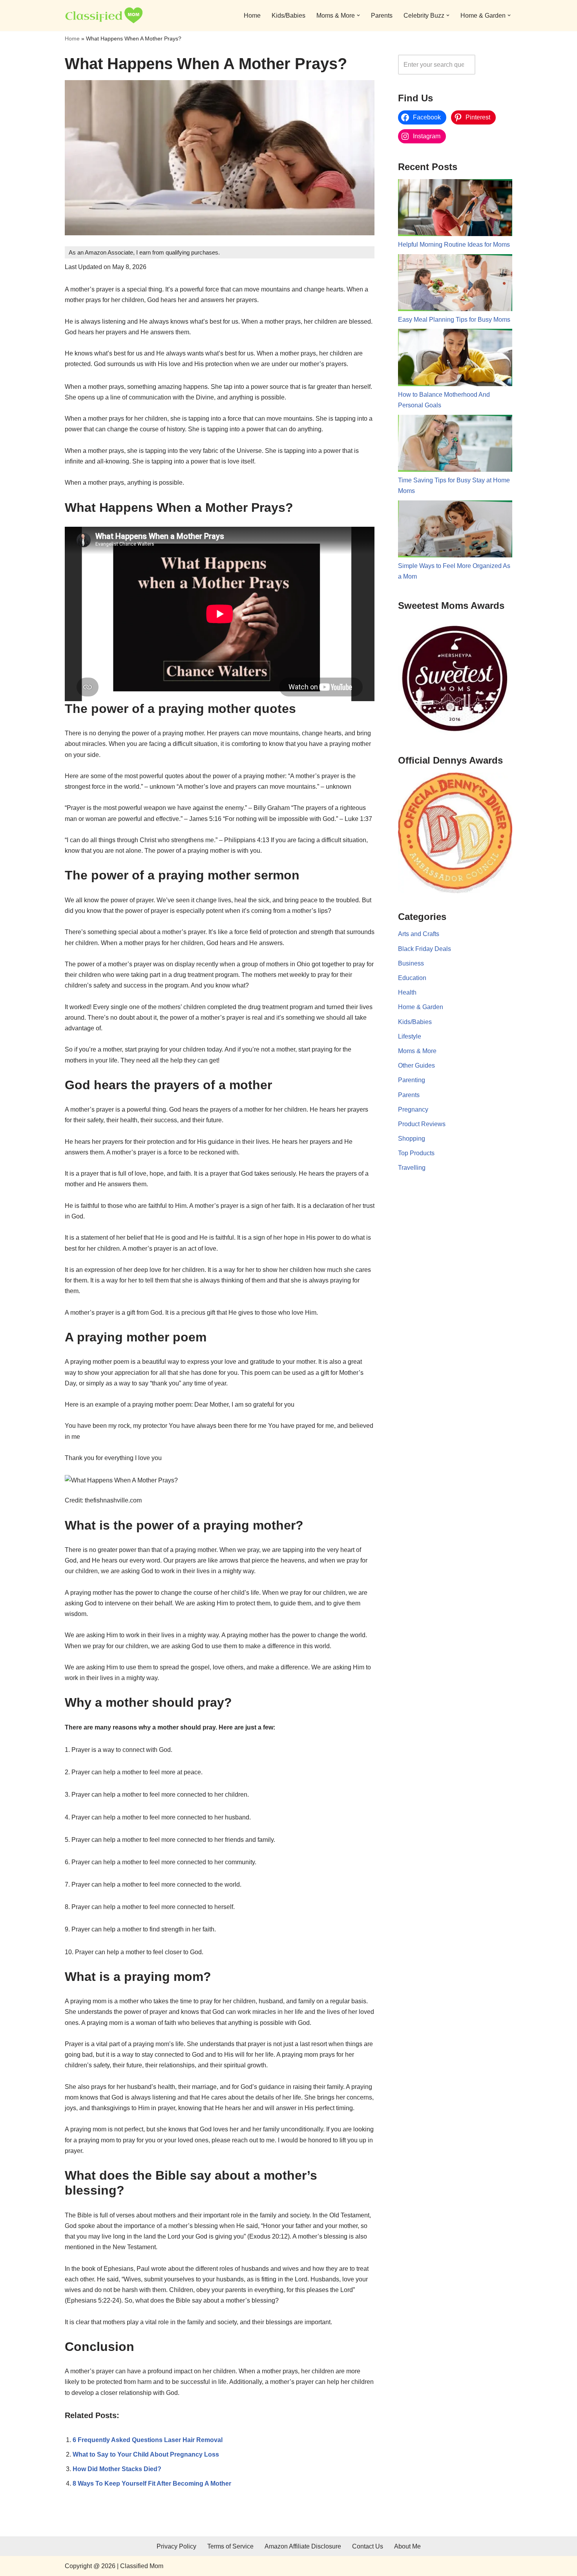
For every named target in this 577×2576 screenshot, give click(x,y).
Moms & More (417, 1051)
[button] (358, 15)
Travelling (412, 1168)
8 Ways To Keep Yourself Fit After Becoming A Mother (152, 2483)
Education (412, 978)
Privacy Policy (176, 2546)
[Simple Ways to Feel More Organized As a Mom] (455, 531)
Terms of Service (230, 2546)
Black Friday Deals (425, 949)
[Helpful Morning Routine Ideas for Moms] (455, 209)
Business (411, 963)
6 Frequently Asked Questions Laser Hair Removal (148, 2440)
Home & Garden (421, 1007)
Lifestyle (410, 1036)
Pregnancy (413, 1109)
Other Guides (416, 1065)
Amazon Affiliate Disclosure (303, 2546)
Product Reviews (422, 1124)
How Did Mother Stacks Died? (117, 2469)
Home (252, 16)
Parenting (412, 1080)
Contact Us (368, 2546)
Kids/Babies (288, 16)
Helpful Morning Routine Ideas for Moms (454, 245)
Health (407, 992)
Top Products (416, 1153)
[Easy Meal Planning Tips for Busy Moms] (455, 284)
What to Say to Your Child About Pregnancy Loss (146, 2454)
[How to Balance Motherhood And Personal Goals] (455, 359)
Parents (382, 16)
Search (496, 65)
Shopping (412, 1139)
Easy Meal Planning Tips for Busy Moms (454, 320)
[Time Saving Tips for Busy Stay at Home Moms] (455, 445)
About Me (407, 2546)
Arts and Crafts (419, 934)
